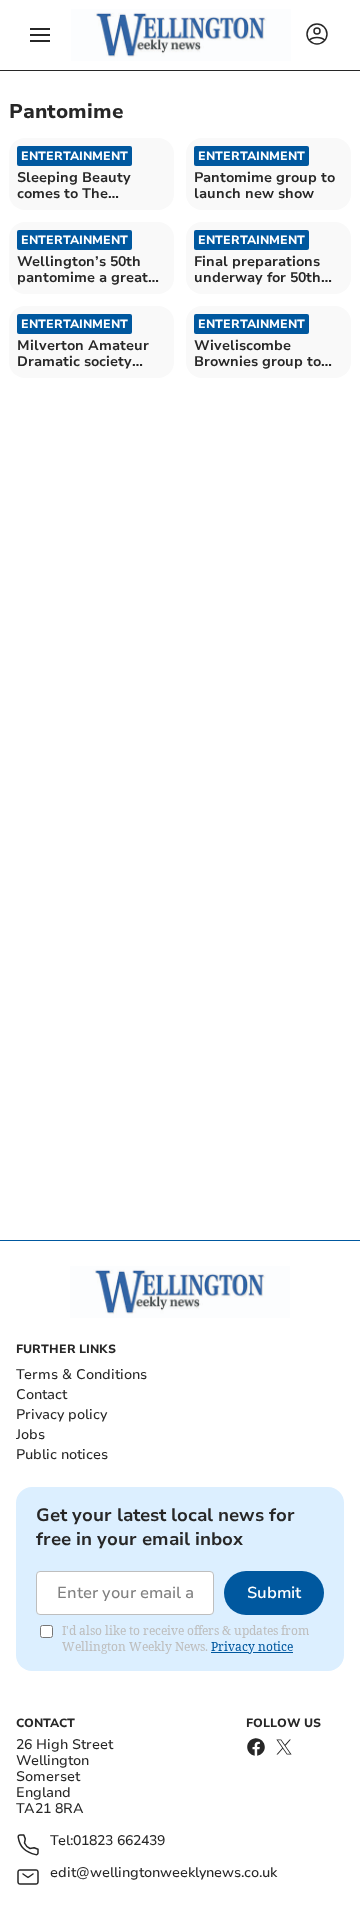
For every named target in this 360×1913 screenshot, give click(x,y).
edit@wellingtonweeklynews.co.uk (163, 1873)
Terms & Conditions (81, 1374)
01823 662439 (119, 1841)
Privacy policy (61, 1414)
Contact (41, 1394)
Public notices (62, 1454)
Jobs (30, 1434)
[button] (40, 35)
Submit (274, 1593)
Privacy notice (252, 1646)
